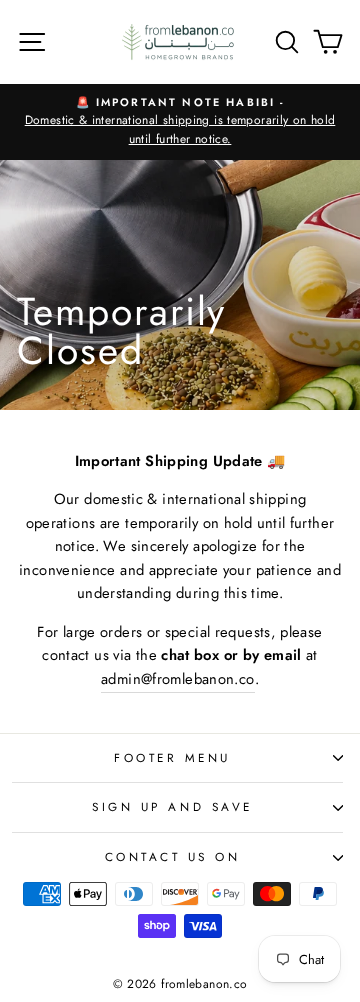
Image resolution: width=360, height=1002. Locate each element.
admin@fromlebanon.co (177, 679)
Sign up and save (172, 806)
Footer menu (172, 757)
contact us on (173, 856)
